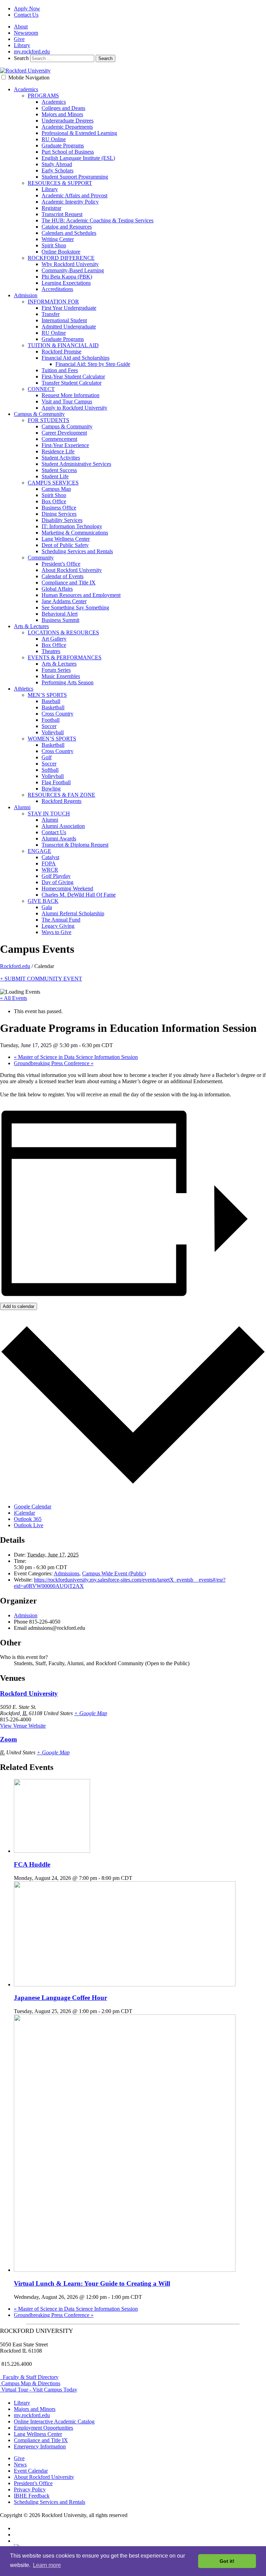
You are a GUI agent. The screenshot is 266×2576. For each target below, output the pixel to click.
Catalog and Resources (67, 227)
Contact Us (26, 15)
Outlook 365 (28, 1519)
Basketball (53, 707)
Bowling (51, 789)
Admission (26, 295)
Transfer (51, 314)
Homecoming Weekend (67, 888)
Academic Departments (67, 127)
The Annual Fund (61, 920)
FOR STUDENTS (48, 420)
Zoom (8, 1739)
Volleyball (53, 732)
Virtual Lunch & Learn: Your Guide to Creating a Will (92, 2283)
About (21, 27)
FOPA (49, 863)
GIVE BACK (43, 901)
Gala (47, 907)
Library (22, 45)
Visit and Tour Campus (67, 401)
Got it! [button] (227, 2561)
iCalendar (24, 1513)
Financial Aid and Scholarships (76, 358)
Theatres (51, 651)
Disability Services (62, 520)
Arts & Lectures (31, 626)
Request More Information (70, 395)
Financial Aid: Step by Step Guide (93, 364)
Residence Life (58, 451)
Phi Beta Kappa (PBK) (67, 277)
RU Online (54, 139)
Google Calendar (33, 1507)
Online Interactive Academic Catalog (54, 2421)
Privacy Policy (30, 2489)
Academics (26, 89)
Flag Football (56, 782)
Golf (47, 757)
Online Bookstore (61, 252)
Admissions (66, 1573)
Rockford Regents (61, 801)
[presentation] (52, 1851)
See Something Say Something (75, 607)
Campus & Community (39, 414)
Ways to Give (56, 932)
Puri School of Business (68, 152)
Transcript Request (62, 214)
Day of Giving (57, 882)
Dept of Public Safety (65, 545)
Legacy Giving (58, 926)
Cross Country (57, 714)
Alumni (22, 807)
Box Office (54, 501)
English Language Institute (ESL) (78, 158)
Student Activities (61, 458)
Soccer (49, 726)
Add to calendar (19, 1306)
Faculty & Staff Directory (29, 2377)
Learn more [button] (47, 2565)
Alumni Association (63, 826)
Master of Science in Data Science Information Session (76, 1057)
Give (19, 39)
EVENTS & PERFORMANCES (65, 657)
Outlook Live (29, 1525)
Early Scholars (57, 170)
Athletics (24, 689)
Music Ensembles (61, 676)
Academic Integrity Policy (70, 202)
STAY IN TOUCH (49, 814)
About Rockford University (72, 570)
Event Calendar (31, 2471)
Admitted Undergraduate (69, 327)
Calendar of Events (63, 576)
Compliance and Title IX (69, 583)
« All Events (14, 998)
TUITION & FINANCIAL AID (63, 345)
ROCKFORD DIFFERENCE (61, 258)
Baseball (51, 701)
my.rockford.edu (32, 52)
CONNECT (41, 389)
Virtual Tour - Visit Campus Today (39, 2390)
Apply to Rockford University (74, 408)
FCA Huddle (32, 1864)
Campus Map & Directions (30, 2383)
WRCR (50, 870)
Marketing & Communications (75, 533)
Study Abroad (57, 164)
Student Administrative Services (76, 464)
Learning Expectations (66, 283)
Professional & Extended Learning (79, 133)
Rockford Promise (61, 352)
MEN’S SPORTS (47, 695)
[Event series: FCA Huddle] (136, 1878)
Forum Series (56, 670)
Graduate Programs (63, 146)
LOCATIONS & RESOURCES (63, 632)
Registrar (51, 208)
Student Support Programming (75, 177)
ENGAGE (39, 851)
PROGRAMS (43, 96)
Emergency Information (40, 2446)
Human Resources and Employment (81, 595)
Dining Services (59, 514)
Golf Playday (56, 876)
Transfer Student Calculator (72, 383)
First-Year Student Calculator (73, 376)
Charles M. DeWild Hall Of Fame (79, 895)
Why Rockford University (70, 264)
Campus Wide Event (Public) (114, 1573)
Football (51, 720)
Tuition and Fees (60, 370)
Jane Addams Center (64, 601)
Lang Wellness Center (66, 539)
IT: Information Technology (72, 526)
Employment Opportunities (43, 2428)
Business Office (59, 508)
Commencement (59, 439)
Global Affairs (57, 589)
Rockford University (29, 1693)
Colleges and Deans (63, 108)
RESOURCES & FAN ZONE (61, 795)
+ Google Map (91, 1713)
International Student (64, 320)
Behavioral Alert (60, 614)
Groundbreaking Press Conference (54, 1063)
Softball (50, 770)
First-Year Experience (65, 445)
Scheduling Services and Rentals (77, 551)
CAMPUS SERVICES (53, 483)
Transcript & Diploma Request (75, 845)
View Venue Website (23, 1726)
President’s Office (61, 564)
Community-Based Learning (73, 270)
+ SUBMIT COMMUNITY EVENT (41, 979)
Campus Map (56, 489)
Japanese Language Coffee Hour (60, 1998)
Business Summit (60, 620)
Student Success (59, 470)
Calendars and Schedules (69, 233)
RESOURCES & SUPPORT (60, 183)
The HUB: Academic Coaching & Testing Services (97, 220)
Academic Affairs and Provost (74, 195)
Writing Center (58, 239)
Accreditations (57, 289)
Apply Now (27, 8)
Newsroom (26, 33)
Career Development (64, 433)
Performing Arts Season (68, 682)
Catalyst (50, 857)
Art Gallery (54, 639)
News (20, 2464)
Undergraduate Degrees (68, 121)
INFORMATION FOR (53, 302)
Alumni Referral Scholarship (73, 913)
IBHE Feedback (32, 2496)
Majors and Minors (62, 114)
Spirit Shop (54, 245)
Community (41, 558)
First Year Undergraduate (69, 308)
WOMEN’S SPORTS (52, 739)
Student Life (55, 476)
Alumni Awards (59, 838)
